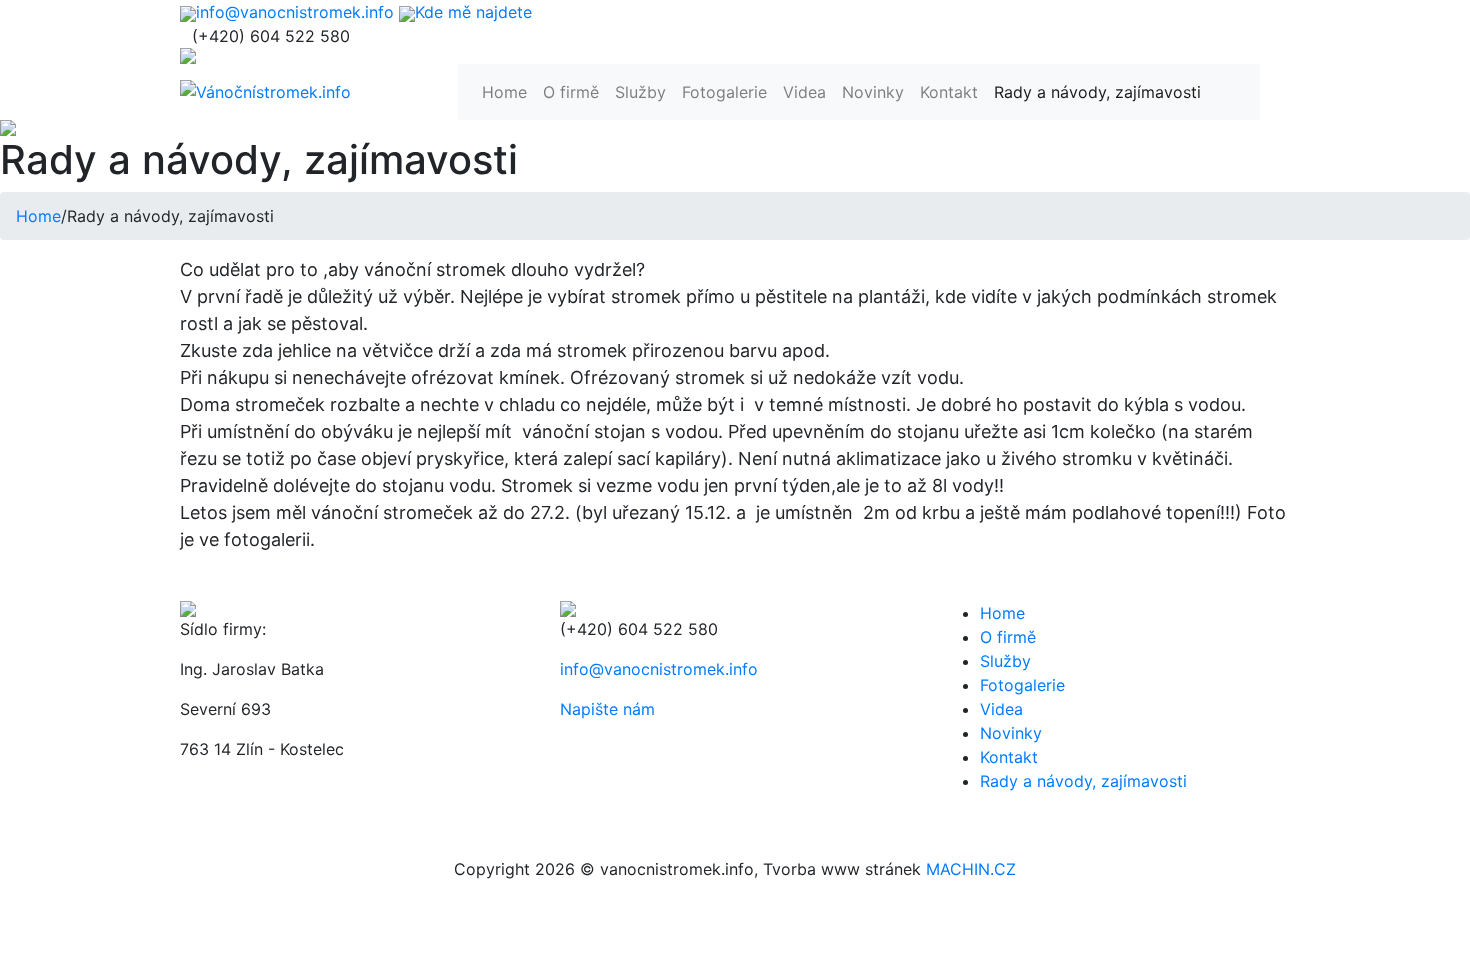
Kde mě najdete (473, 12)
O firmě (571, 92)
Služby (640, 92)
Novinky (873, 92)
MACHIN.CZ (971, 869)
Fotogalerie (724, 92)
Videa (804, 92)
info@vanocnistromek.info (295, 12)
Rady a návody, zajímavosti (1097, 92)
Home (504, 92)
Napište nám (607, 709)
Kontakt (949, 92)
